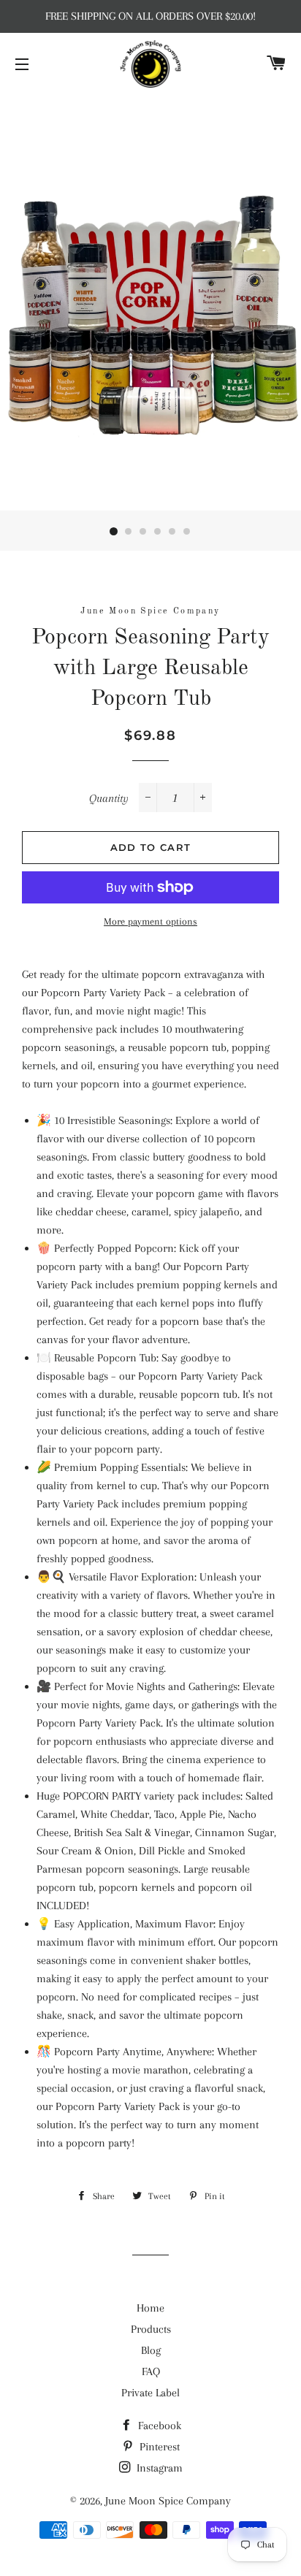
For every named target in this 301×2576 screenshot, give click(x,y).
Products (151, 2329)
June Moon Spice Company (168, 2501)
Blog (151, 2350)
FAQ (151, 2371)
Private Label (150, 2393)
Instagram (158, 2468)
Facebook (158, 2426)
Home (150, 2308)
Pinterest (158, 2447)
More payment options (150, 921)
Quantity (109, 798)
